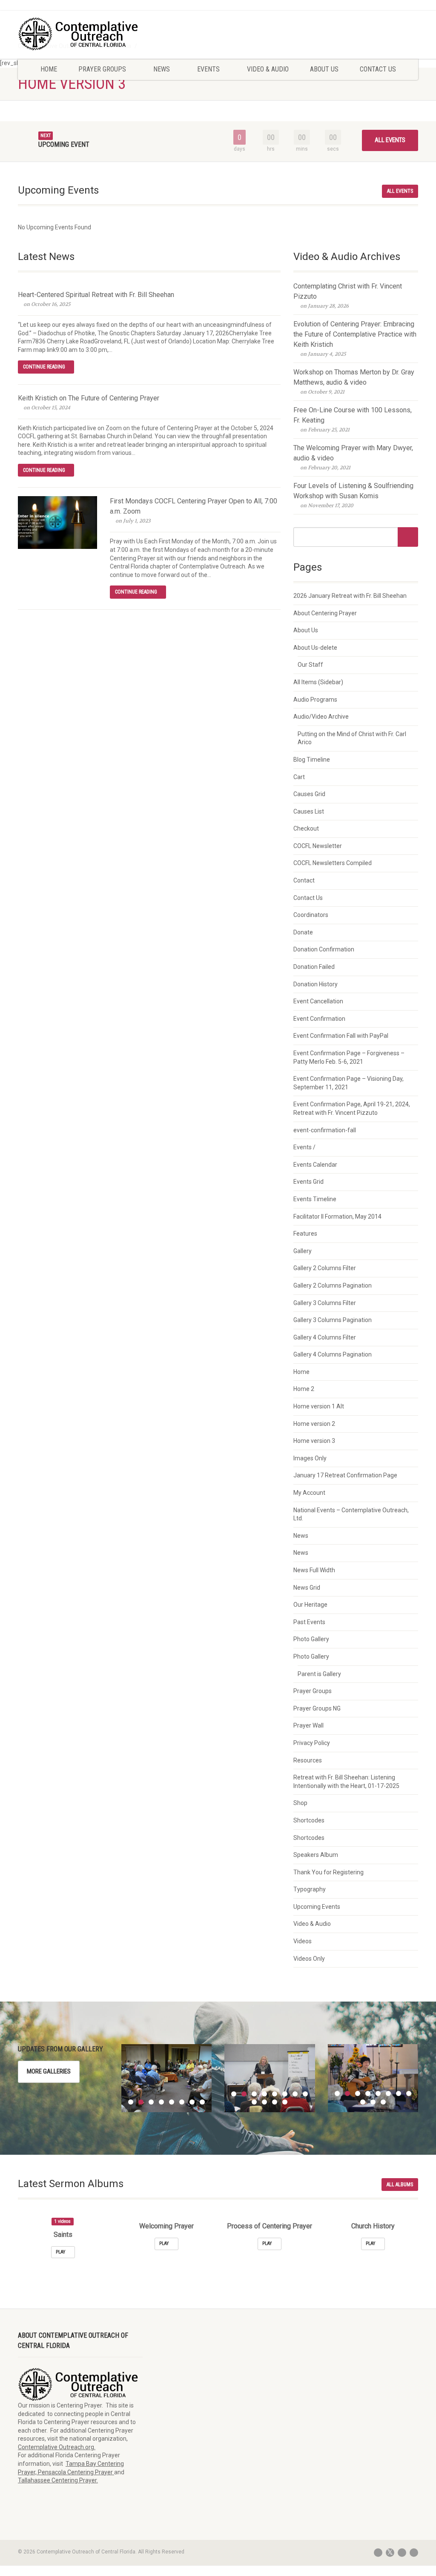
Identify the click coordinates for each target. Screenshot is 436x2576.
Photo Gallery (311, 1639)
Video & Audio (268, 69)
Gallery (303, 1251)
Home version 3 (314, 1441)
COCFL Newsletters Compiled (333, 863)
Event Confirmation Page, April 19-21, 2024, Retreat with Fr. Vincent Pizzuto (352, 1108)
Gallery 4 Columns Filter (325, 1337)
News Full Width (314, 1570)
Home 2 (304, 1389)
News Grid (307, 1588)
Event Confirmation (319, 1019)
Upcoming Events (317, 1907)
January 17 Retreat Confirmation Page (345, 1475)
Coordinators (311, 915)
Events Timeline (315, 1199)
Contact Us (378, 69)
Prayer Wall (308, 1725)
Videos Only (309, 1959)
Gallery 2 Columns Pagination (333, 1285)
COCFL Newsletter (318, 846)
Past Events (309, 1622)
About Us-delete (315, 648)
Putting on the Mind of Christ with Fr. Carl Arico (352, 738)
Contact (304, 880)
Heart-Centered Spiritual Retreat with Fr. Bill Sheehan (96, 295)
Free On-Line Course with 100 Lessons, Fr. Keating (353, 415)
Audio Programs (315, 700)
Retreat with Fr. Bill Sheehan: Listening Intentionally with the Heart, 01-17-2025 (346, 1782)
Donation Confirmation (324, 949)
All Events (390, 140)
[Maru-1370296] (373, 2078)
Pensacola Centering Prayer (76, 2472)
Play (61, 2252)
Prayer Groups (102, 69)
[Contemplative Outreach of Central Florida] (80, 34)
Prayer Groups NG (317, 1708)
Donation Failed (314, 967)
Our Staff (310, 665)
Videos (303, 1941)
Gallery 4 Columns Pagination (333, 1354)
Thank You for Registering (328, 1872)
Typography (310, 1889)
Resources (308, 1760)
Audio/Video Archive (321, 717)
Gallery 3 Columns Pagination (333, 1320)
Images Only (310, 1458)
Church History (373, 2226)
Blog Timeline (312, 760)
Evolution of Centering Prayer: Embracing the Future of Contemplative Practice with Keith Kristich (355, 334)
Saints (63, 2235)
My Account (309, 1493)
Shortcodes (309, 1820)
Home (49, 69)
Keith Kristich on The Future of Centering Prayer (89, 398)
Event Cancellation (318, 1001)
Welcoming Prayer (166, 2226)
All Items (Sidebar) (318, 682)
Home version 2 (314, 1424)
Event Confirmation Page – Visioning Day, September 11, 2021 (349, 1083)
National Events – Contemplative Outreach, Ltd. (351, 1514)
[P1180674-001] (270, 2078)
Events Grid (308, 1182)
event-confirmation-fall (325, 1130)
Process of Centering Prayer (270, 2226)
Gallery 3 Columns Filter (325, 1303)
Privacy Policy (312, 1743)
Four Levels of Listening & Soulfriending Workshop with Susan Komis (353, 491)
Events (208, 69)
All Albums (400, 2185)
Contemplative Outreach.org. (57, 2447)
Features (305, 1234)
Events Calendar (315, 1165)
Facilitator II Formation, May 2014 (337, 1217)
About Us (324, 69)
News (162, 69)
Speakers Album (316, 1855)
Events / (304, 1147)
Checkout (306, 828)
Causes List (309, 811)
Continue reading (44, 367)
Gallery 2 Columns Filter (325, 1268)
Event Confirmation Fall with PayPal (341, 1036)
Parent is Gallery (319, 1674)
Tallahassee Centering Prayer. (58, 2480)
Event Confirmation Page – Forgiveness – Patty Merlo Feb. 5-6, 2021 (349, 1057)
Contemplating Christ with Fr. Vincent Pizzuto (348, 291)
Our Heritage (310, 1605)
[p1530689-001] (167, 2078)
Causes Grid (309, 794)
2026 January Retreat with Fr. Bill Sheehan (350, 596)
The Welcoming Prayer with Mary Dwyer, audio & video (353, 453)
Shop (300, 1803)
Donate (303, 932)
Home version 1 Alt (319, 1406)
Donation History (316, 984)
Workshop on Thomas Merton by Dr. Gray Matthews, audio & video (354, 377)
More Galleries (49, 2071)
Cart (299, 777)
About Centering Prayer (325, 613)
